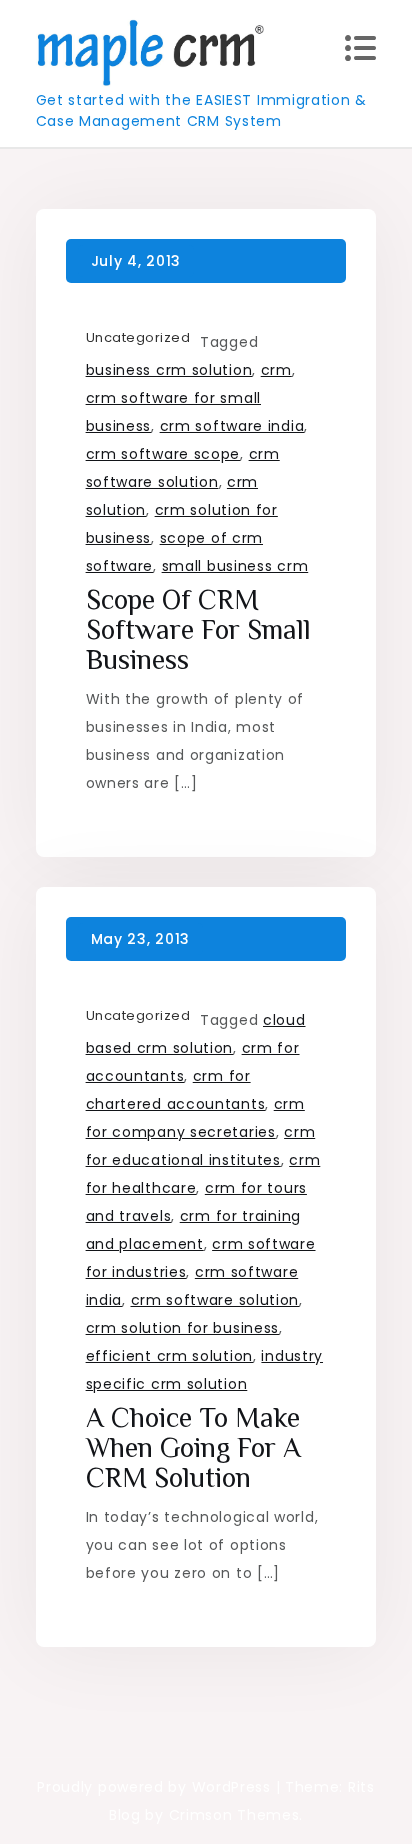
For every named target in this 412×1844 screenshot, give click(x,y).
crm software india (232, 426)
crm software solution (215, 1300)
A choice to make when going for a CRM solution (193, 1447)
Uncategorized (138, 337)
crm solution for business (183, 1328)
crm (276, 370)
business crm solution (169, 370)
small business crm (235, 566)
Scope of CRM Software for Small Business (198, 629)
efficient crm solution (169, 1356)
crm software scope (163, 454)
